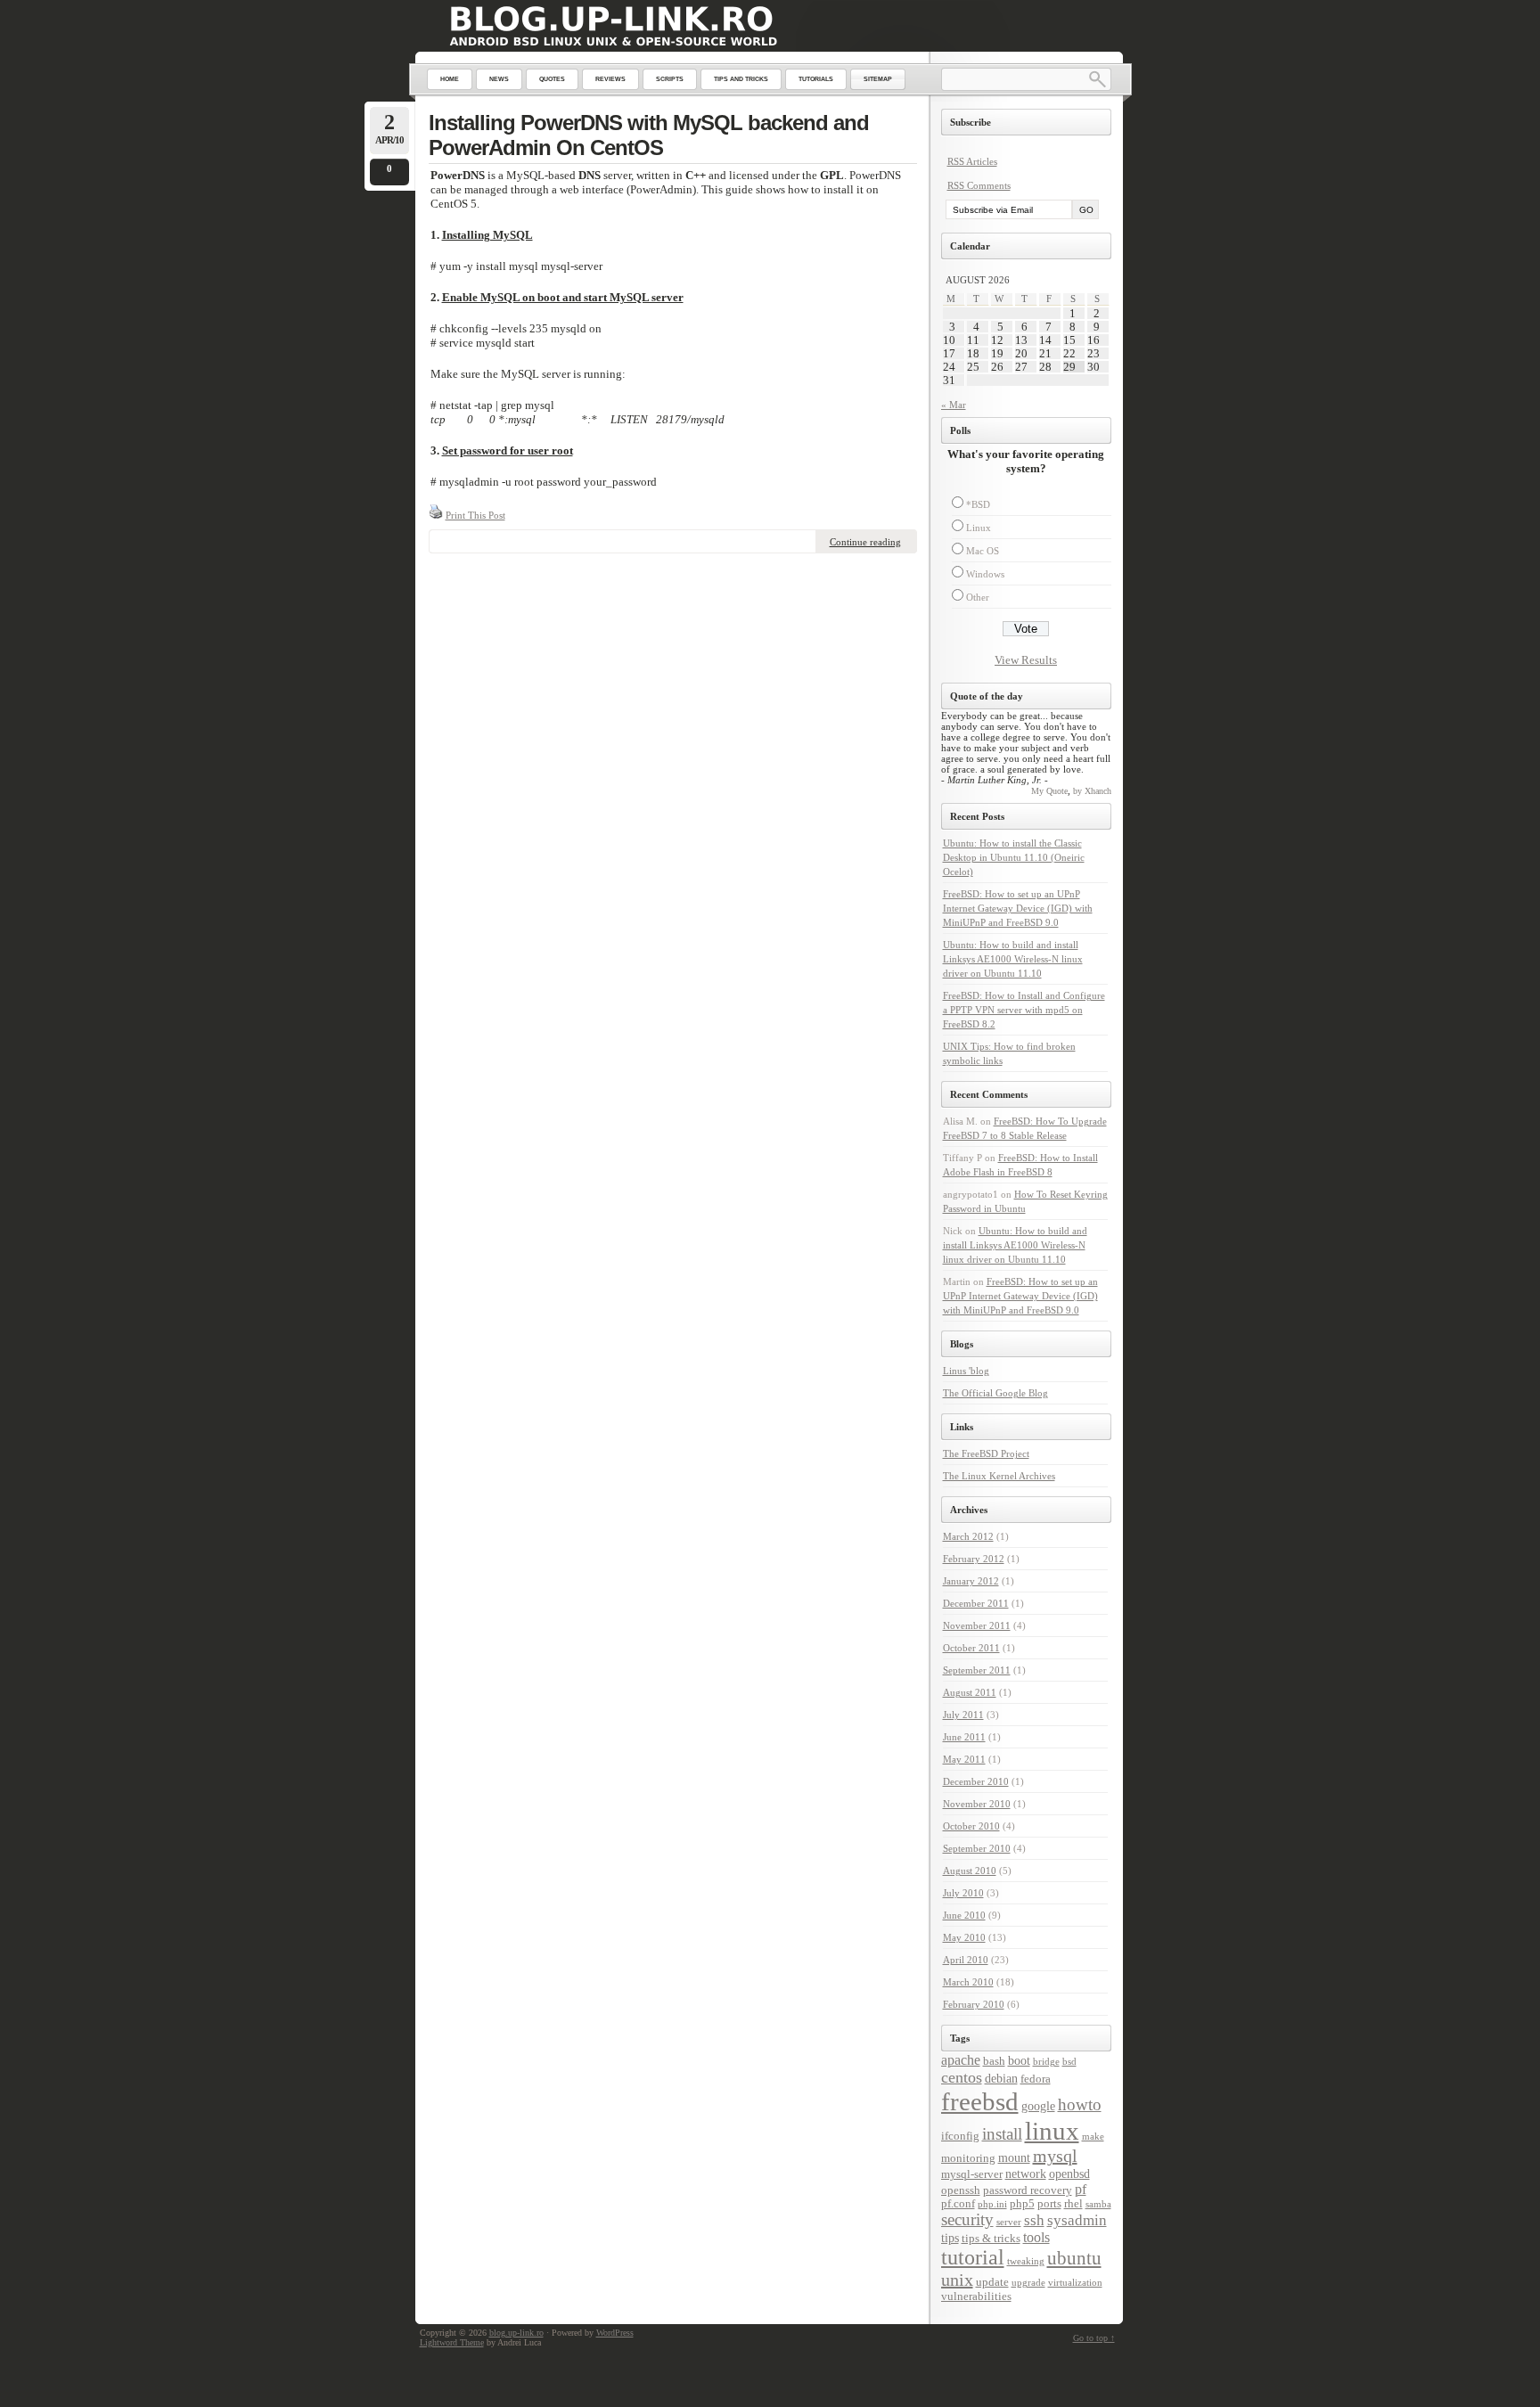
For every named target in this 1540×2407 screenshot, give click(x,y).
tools (1036, 2237)
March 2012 (968, 1536)
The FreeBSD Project (986, 1453)
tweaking (1026, 2261)
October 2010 (971, 1826)
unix (957, 2280)
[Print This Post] (436, 515)
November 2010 (977, 1804)
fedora (1036, 2079)
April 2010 (966, 1960)
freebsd (980, 2101)
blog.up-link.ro (516, 2333)
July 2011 (963, 1715)
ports (1049, 2204)
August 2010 (970, 1871)
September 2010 (977, 1848)
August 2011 (970, 1692)
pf (1081, 2189)
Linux (979, 528)
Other (978, 597)
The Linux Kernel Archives (999, 1476)
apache (961, 2060)
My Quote (1049, 791)
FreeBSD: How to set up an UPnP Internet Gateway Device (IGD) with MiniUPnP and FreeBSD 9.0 (1018, 908)
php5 (1022, 2204)
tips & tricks (991, 2239)
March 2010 (968, 1982)
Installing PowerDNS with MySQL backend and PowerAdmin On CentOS (649, 135)
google (1038, 2106)
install (1002, 2134)
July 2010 (963, 1893)
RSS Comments (979, 185)
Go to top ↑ (1094, 2338)
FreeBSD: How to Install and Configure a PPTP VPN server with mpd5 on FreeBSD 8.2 (1024, 1010)
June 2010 (964, 1915)
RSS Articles (972, 161)
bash (994, 2061)
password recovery (1028, 2190)
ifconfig (960, 2136)
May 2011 (964, 1759)
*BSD (978, 504)
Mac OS (983, 551)
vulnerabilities (976, 2296)
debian (1001, 2078)
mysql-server (972, 2174)
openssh (961, 2190)
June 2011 (964, 1737)
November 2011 (977, 1625)
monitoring (968, 2158)
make (1093, 2137)
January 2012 (971, 1581)
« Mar (954, 405)
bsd (1069, 2062)
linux (1052, 2131)
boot (1019, 2060)
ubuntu (1074, 2258)
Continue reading (865, 542)
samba (1098, 2204)
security (967, 2220)
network (1026, 2174)
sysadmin (1077, 2220)
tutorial (973, 2257)
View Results (1026, 660)
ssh (1034, 2220)
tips (950, 2238)
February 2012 (974, 1559)
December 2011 (976, 1603)
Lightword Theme (452, 2342)
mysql (1055, 2156)
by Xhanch (1092, 791)
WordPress (615, 2333)
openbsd (1069, 2174)
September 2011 (977, 1670)
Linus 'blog (966, 1371)
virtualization (1075, 2283)
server (1009, 2222)
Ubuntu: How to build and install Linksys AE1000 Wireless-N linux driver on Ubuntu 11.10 (1013, 959)
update (992, 2282)
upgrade (1028, 2283)
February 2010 (974, 2004)
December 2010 (976, 1781)
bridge (1046, 2062)
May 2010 (964, 1937)
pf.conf (958, 2204)
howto (1080, 2104)
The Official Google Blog (995, 1393)
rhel (1073, 2204)
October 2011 (971, 1648)
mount (1014, 2157)
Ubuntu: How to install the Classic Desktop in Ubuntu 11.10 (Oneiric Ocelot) (1014, 857)
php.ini (992, 2204)
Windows (985, 574)
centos (962, 2077)
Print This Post (475, 515)
